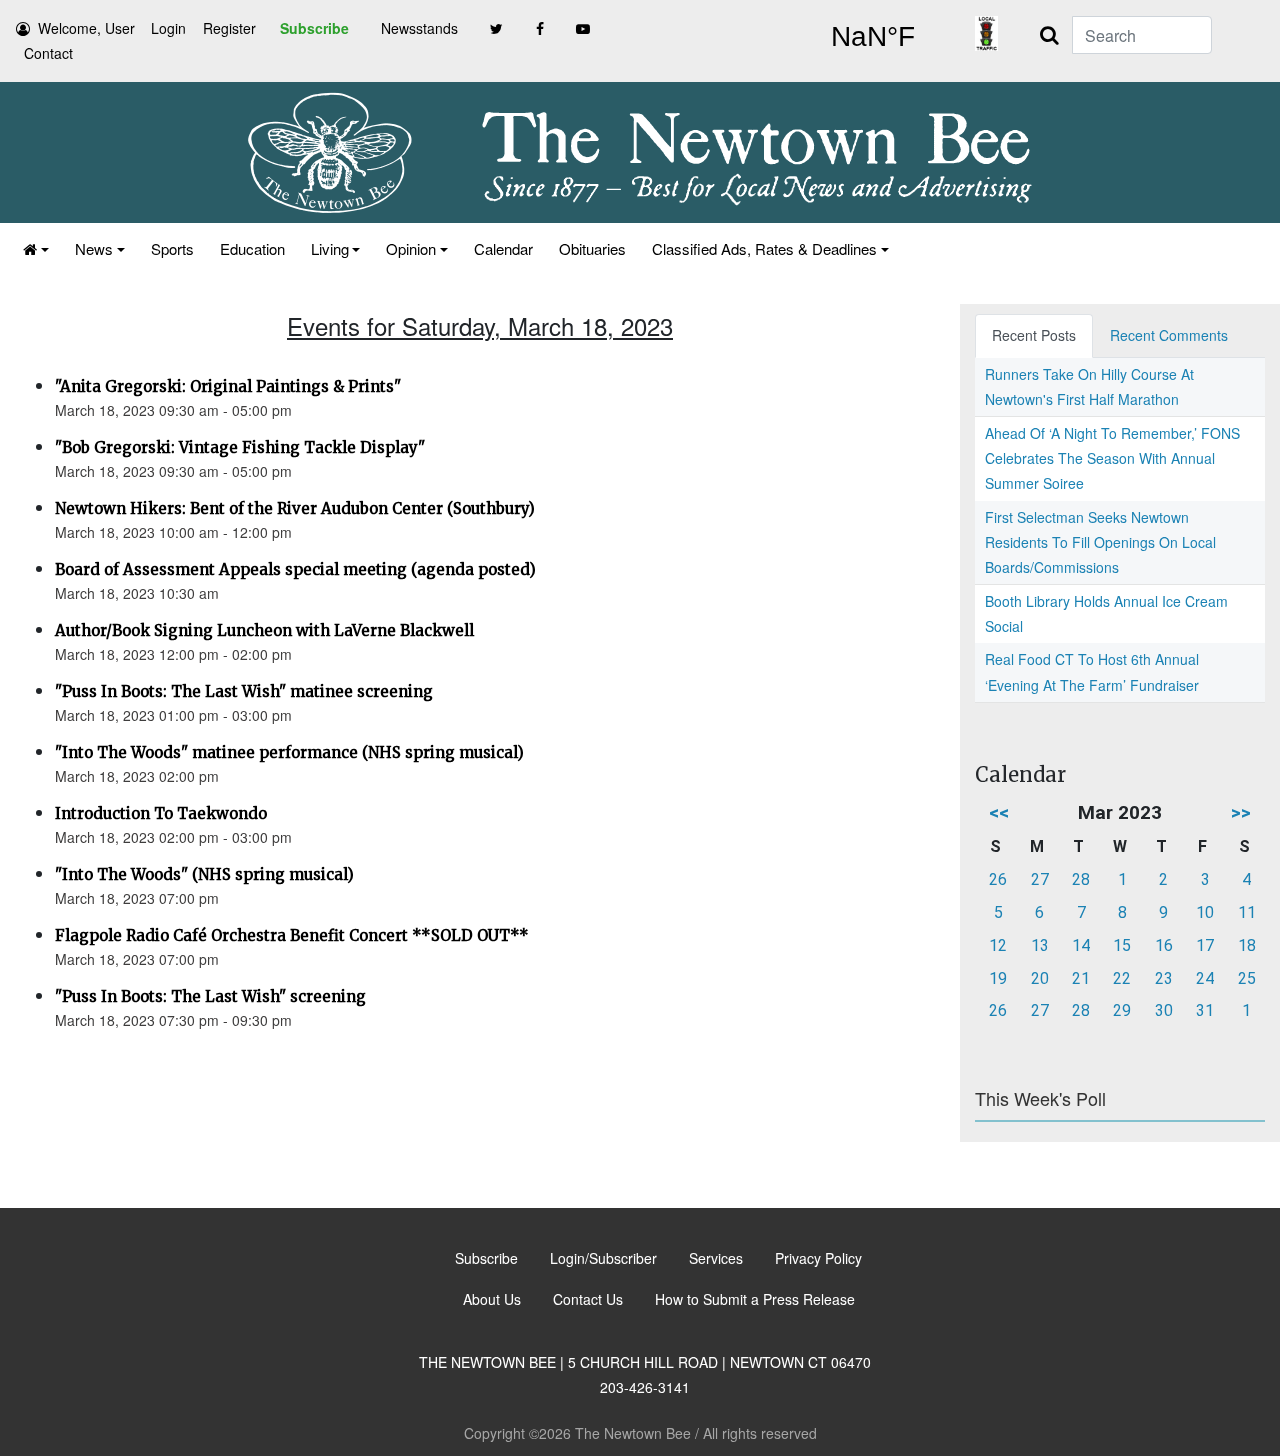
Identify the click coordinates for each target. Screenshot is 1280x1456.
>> (1241, 812)
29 (1122, 1010)
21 (1081, 978)
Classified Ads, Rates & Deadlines (764, 248)
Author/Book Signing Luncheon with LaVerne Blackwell (264, 630)
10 (1205, 912)
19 (998, 978)
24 (1205, 978)
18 (1247, 945)
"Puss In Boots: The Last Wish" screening (210, 996)
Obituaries (592, 248)
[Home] (36, 248)
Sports (172, 248)
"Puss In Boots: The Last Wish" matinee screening (244, 691)
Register (229, 28)
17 (1205, 945)
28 (1081, 879)
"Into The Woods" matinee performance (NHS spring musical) (289, 752)
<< (999, 812)
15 (1122, 945)
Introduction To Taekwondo (161, 813)
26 (998, 879)
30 (1164, 1010)
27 (1040, 879)
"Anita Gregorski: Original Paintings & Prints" (228, 386)
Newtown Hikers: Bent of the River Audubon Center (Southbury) (295, 508)
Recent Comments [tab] (1169, 335)
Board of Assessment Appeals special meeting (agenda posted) (295, 569)
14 (1081, 945)
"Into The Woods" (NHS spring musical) (204, 874)
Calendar (503, 248)
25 (1247, 978)
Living (330, 248)
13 (1040, 945)
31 (1205, 1010)
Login (168, 28)
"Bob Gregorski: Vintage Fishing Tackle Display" (240, 447)
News (94, 248)
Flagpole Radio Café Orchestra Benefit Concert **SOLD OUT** (292, 935)
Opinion (411, 248)
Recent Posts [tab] (1034, 335)
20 (1040, 978)
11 (1247, 912)
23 (1164, 978)
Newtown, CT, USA (872, 37)
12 (998, 945)
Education (252, 248)
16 (1164, 945)
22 (1122, 978)
